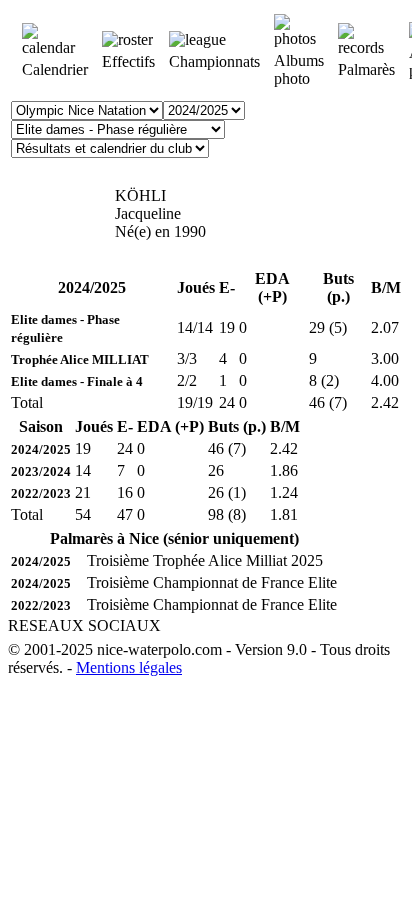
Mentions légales (129, 667)
